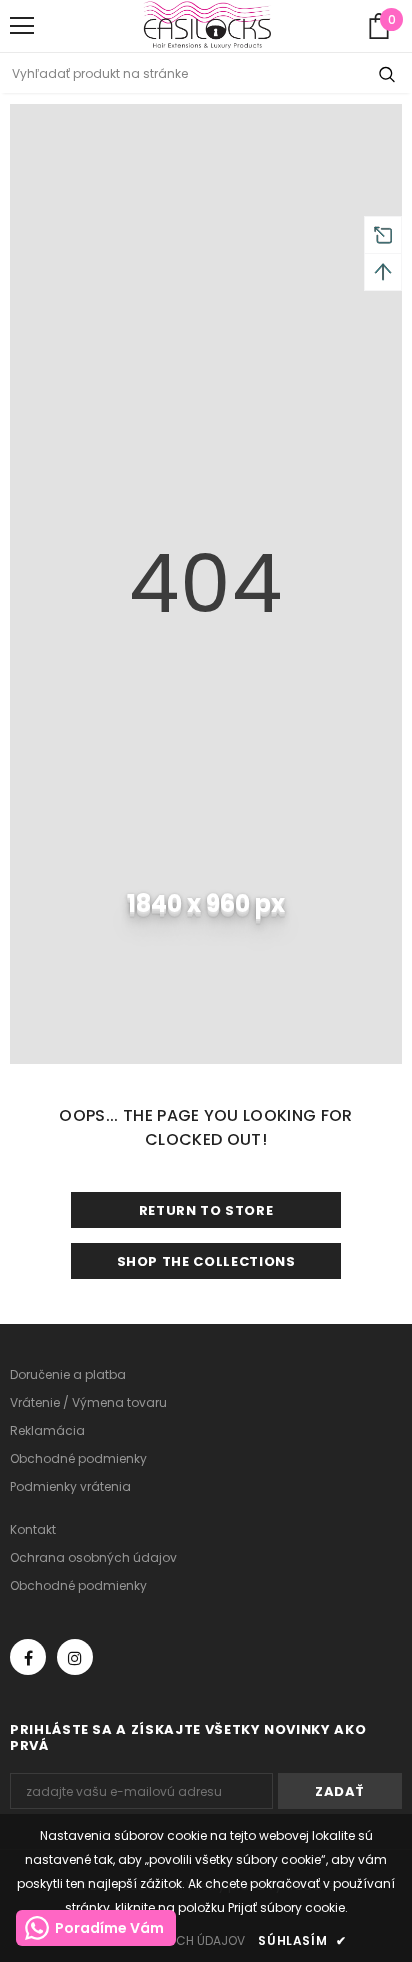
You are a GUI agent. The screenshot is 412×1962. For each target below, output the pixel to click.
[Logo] (207, 25)
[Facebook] (28, 1657)
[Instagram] (75, 1657)
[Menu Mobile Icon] (22, 26)
